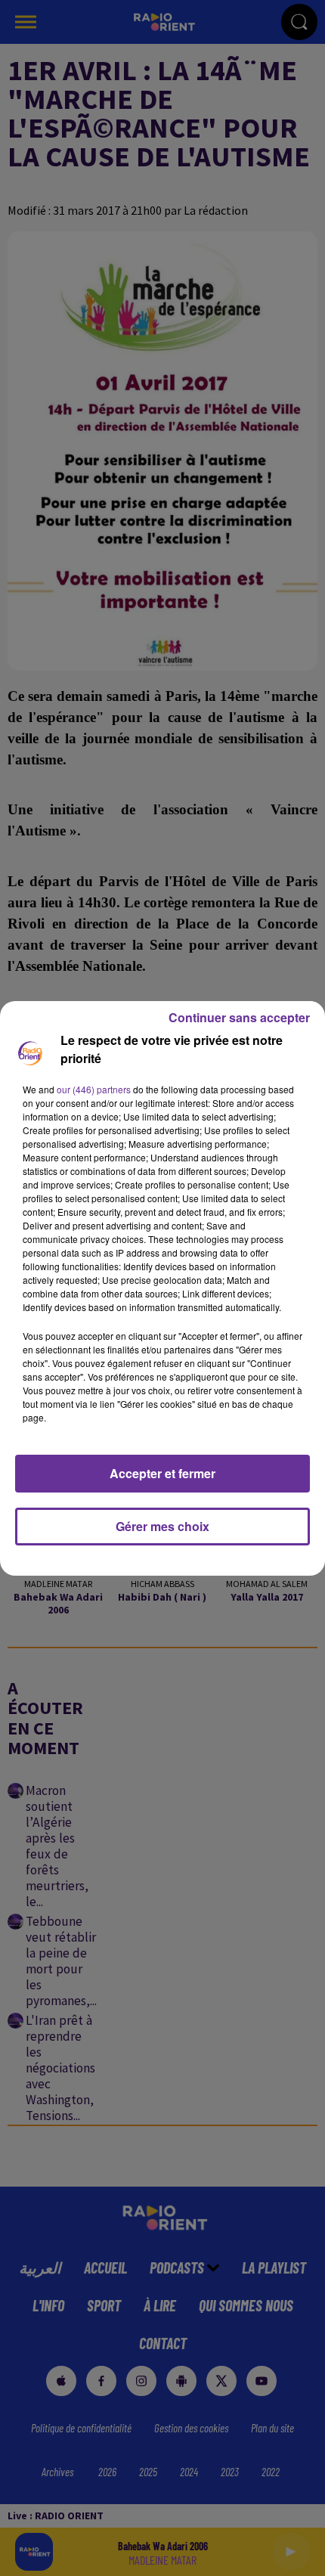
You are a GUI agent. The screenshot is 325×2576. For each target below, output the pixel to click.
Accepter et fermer (162, 1473)
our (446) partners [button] (94, 1089)
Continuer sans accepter (239, 1017)
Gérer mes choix (162, 1526)
